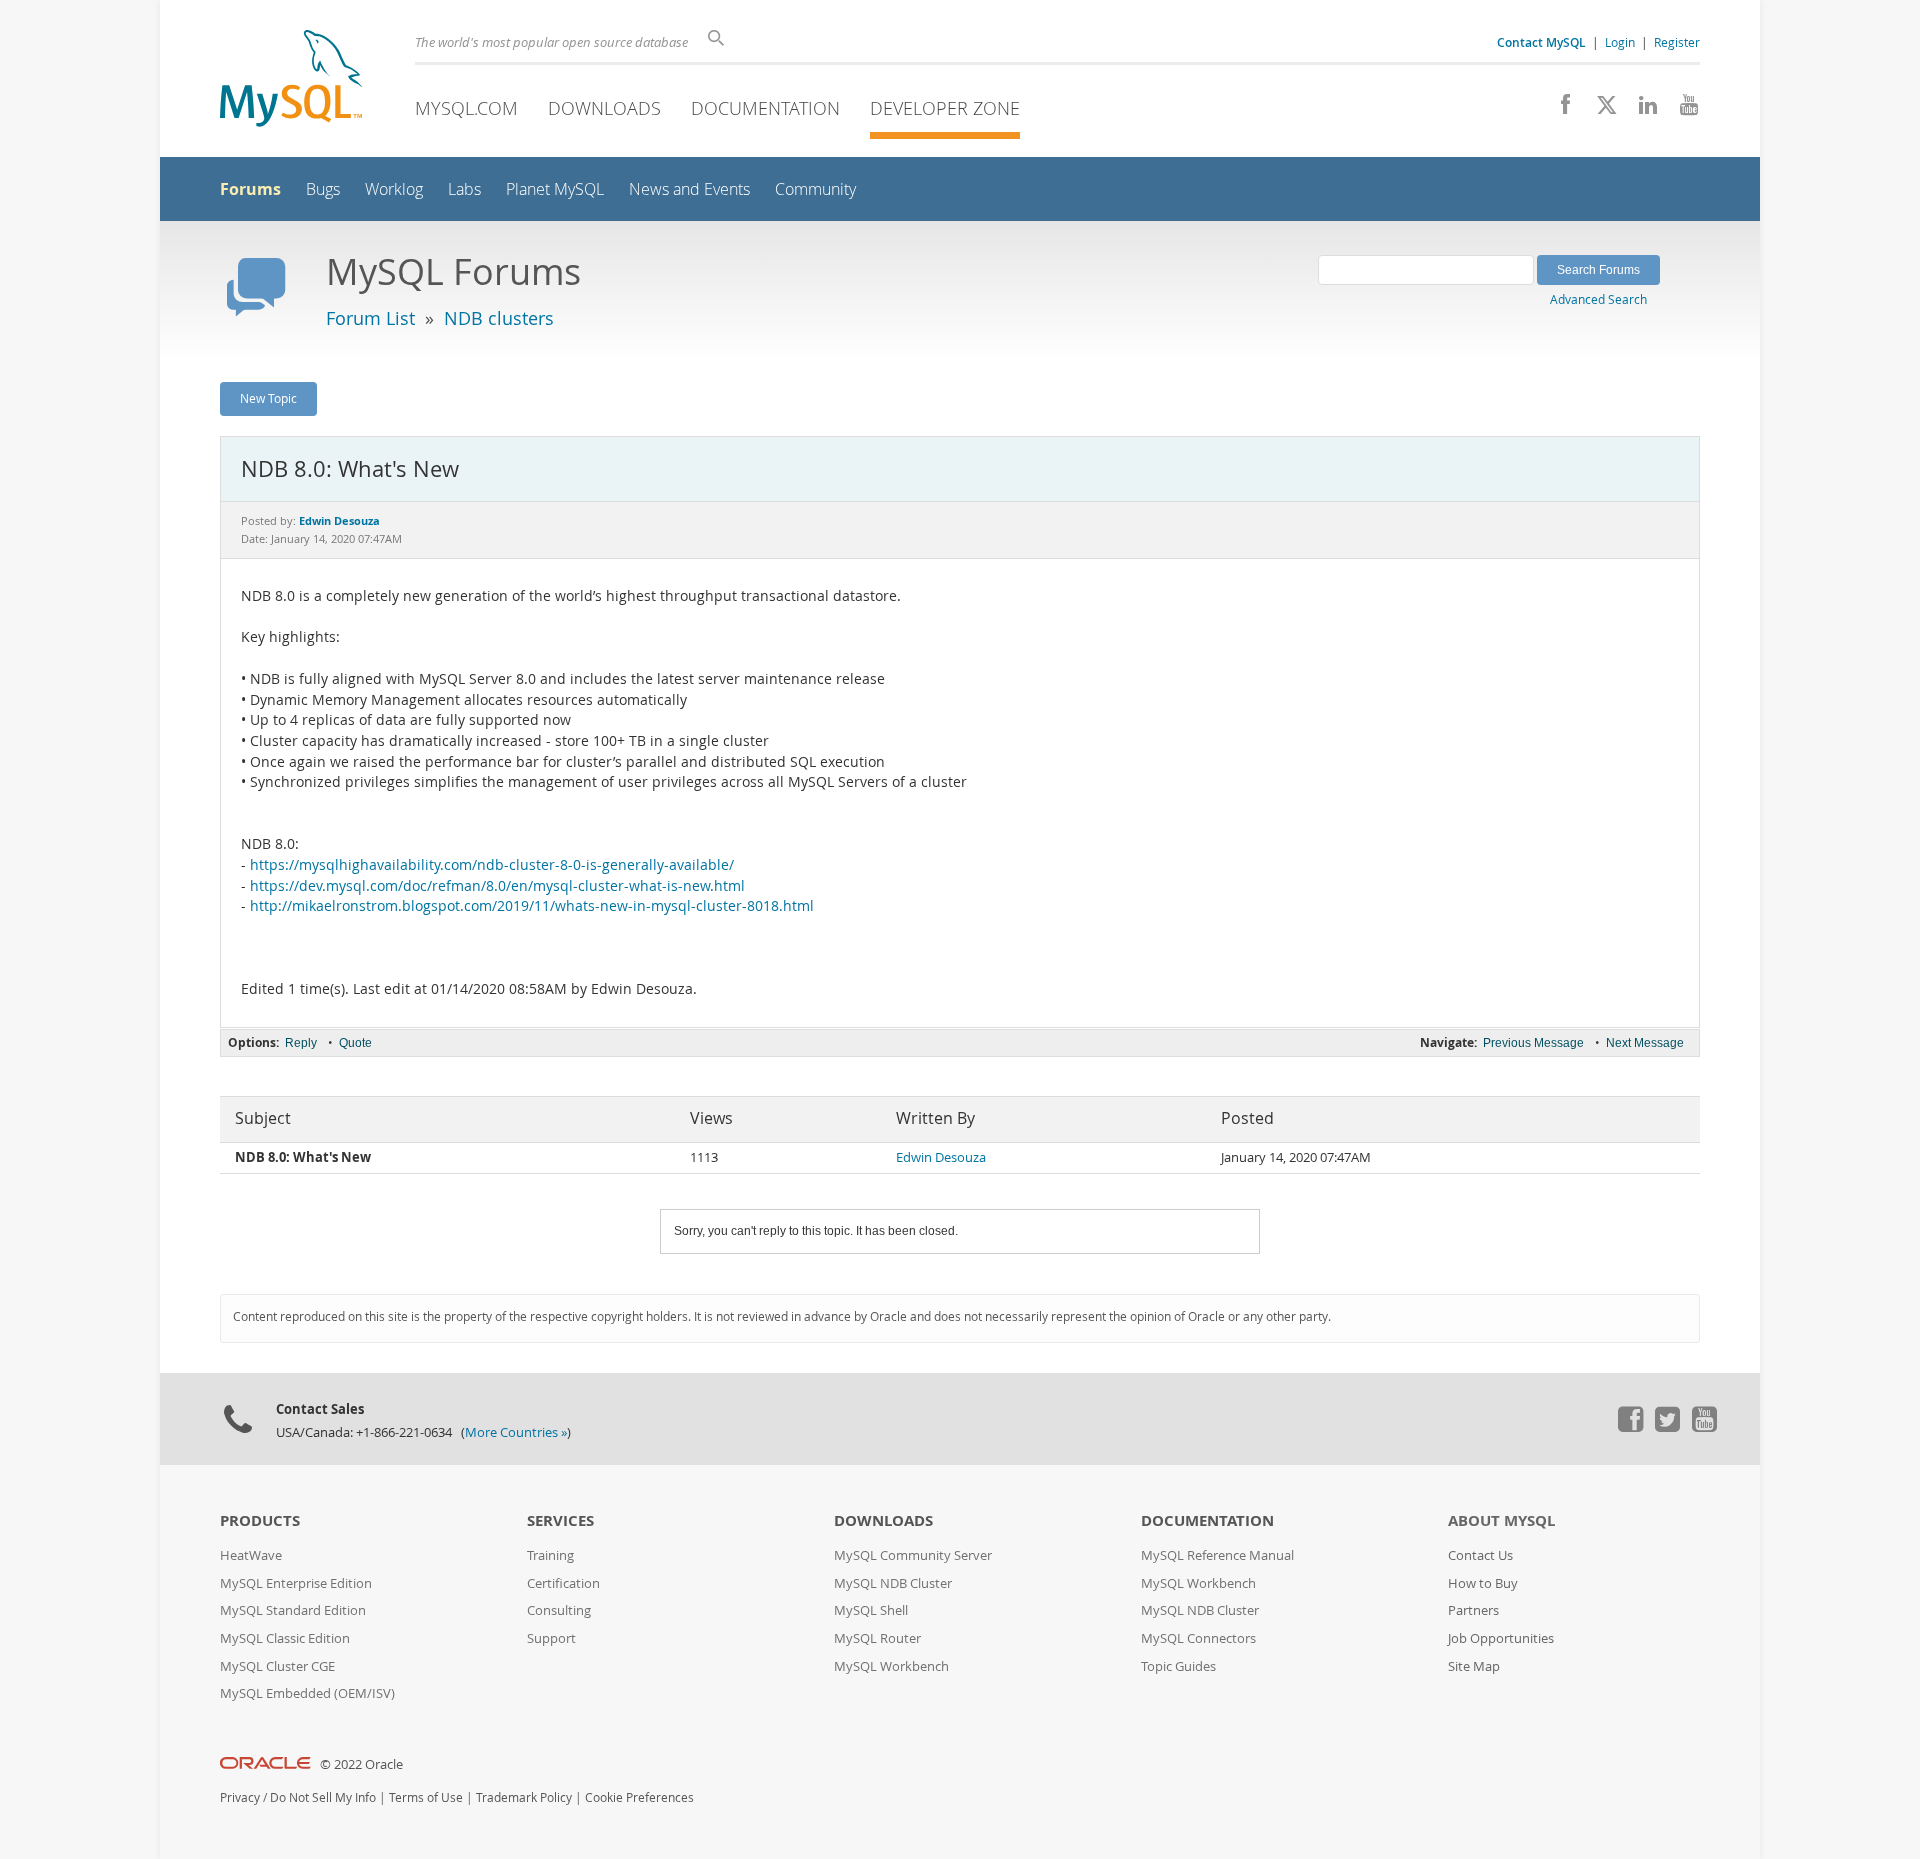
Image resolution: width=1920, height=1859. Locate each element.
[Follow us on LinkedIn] (1640, 110)
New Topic (268, 398)
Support (551, 1638)
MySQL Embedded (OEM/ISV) (307, 1693)
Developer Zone (945, 108)
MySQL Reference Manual (1217, 1555)
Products (260, 1520)
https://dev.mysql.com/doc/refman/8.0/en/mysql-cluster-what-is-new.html (497, 886)
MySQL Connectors (1198, 1638)
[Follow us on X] (1599, 110)
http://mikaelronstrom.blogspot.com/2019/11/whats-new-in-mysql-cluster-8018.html (532, 906)
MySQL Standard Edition (293, 1610)
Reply (301, 1043)
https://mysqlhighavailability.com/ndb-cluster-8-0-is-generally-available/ (492, 865)
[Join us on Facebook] (1558, 110)
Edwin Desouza (941, 1157)
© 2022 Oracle (361, 1764)
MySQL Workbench (891, 1666)
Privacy (240, 1797)
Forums (250, 189)
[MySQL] (291, 80)
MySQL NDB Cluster (893, 1583)
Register (1677, 42)
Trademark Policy (524, 1797)
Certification (563, 1583)
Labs (464, 189)
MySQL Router (877, 1638)
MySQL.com (466, 108)
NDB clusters (499, 318)
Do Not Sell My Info (323, 1797)
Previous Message (1533, 1043)
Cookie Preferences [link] (639, 1797)
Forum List (370, 318)
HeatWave (251, 1555)
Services (560, 1520)
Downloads (604, 108)
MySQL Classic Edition (285, 1638)
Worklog (394, 189)
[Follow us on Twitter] (1667, 1427)
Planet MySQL (555, 189)
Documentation (765, 108)
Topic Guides (1178, 1666)
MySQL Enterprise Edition (296, 1583)
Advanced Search (1598, 299)
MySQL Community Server (913, 1555)
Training (550, 1555)
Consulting (559, 1610)
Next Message (1645, 1043)
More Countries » (516, 1432)
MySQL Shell (871, 1610)
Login (1620, 42)
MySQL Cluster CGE (277, 1666)
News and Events (689, 189)
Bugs (323, 189)
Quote (355, 1043)
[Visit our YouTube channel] (1681, 110)
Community (815, 189)
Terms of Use (426, 1797)
